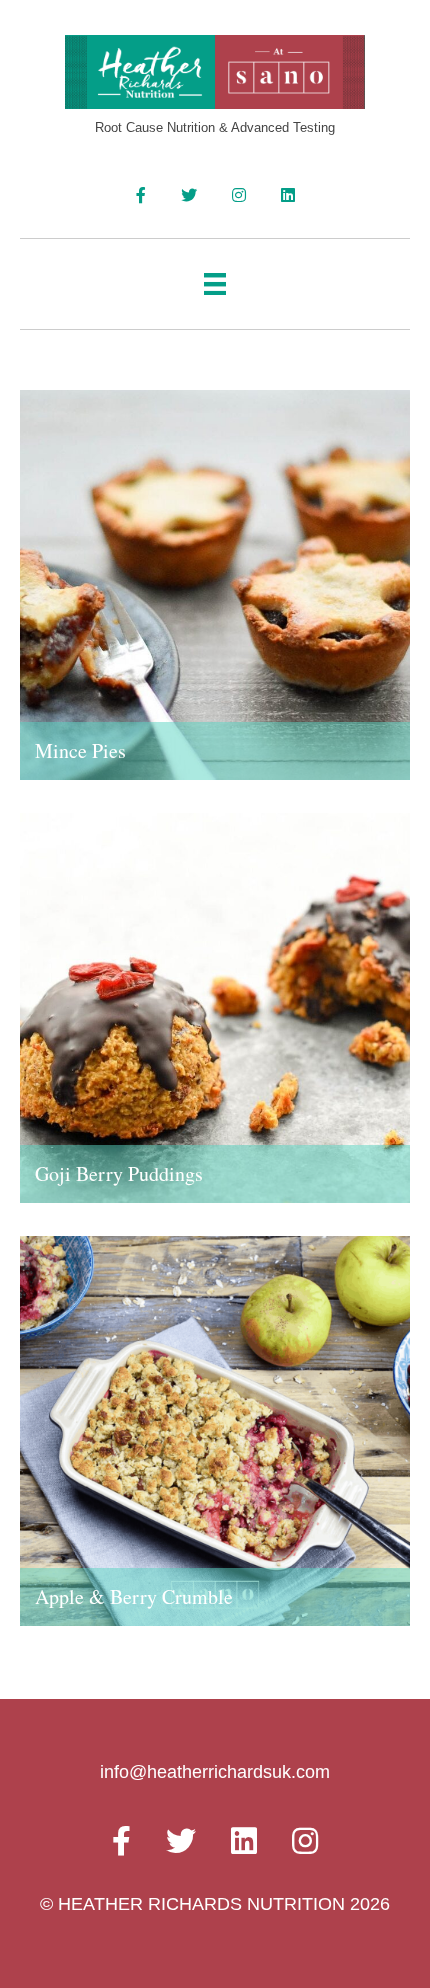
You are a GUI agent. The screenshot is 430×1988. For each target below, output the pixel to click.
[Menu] (215, 284)
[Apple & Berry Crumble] (215, 1446)
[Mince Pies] (215, 600)
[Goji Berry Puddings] (215, 1023)
